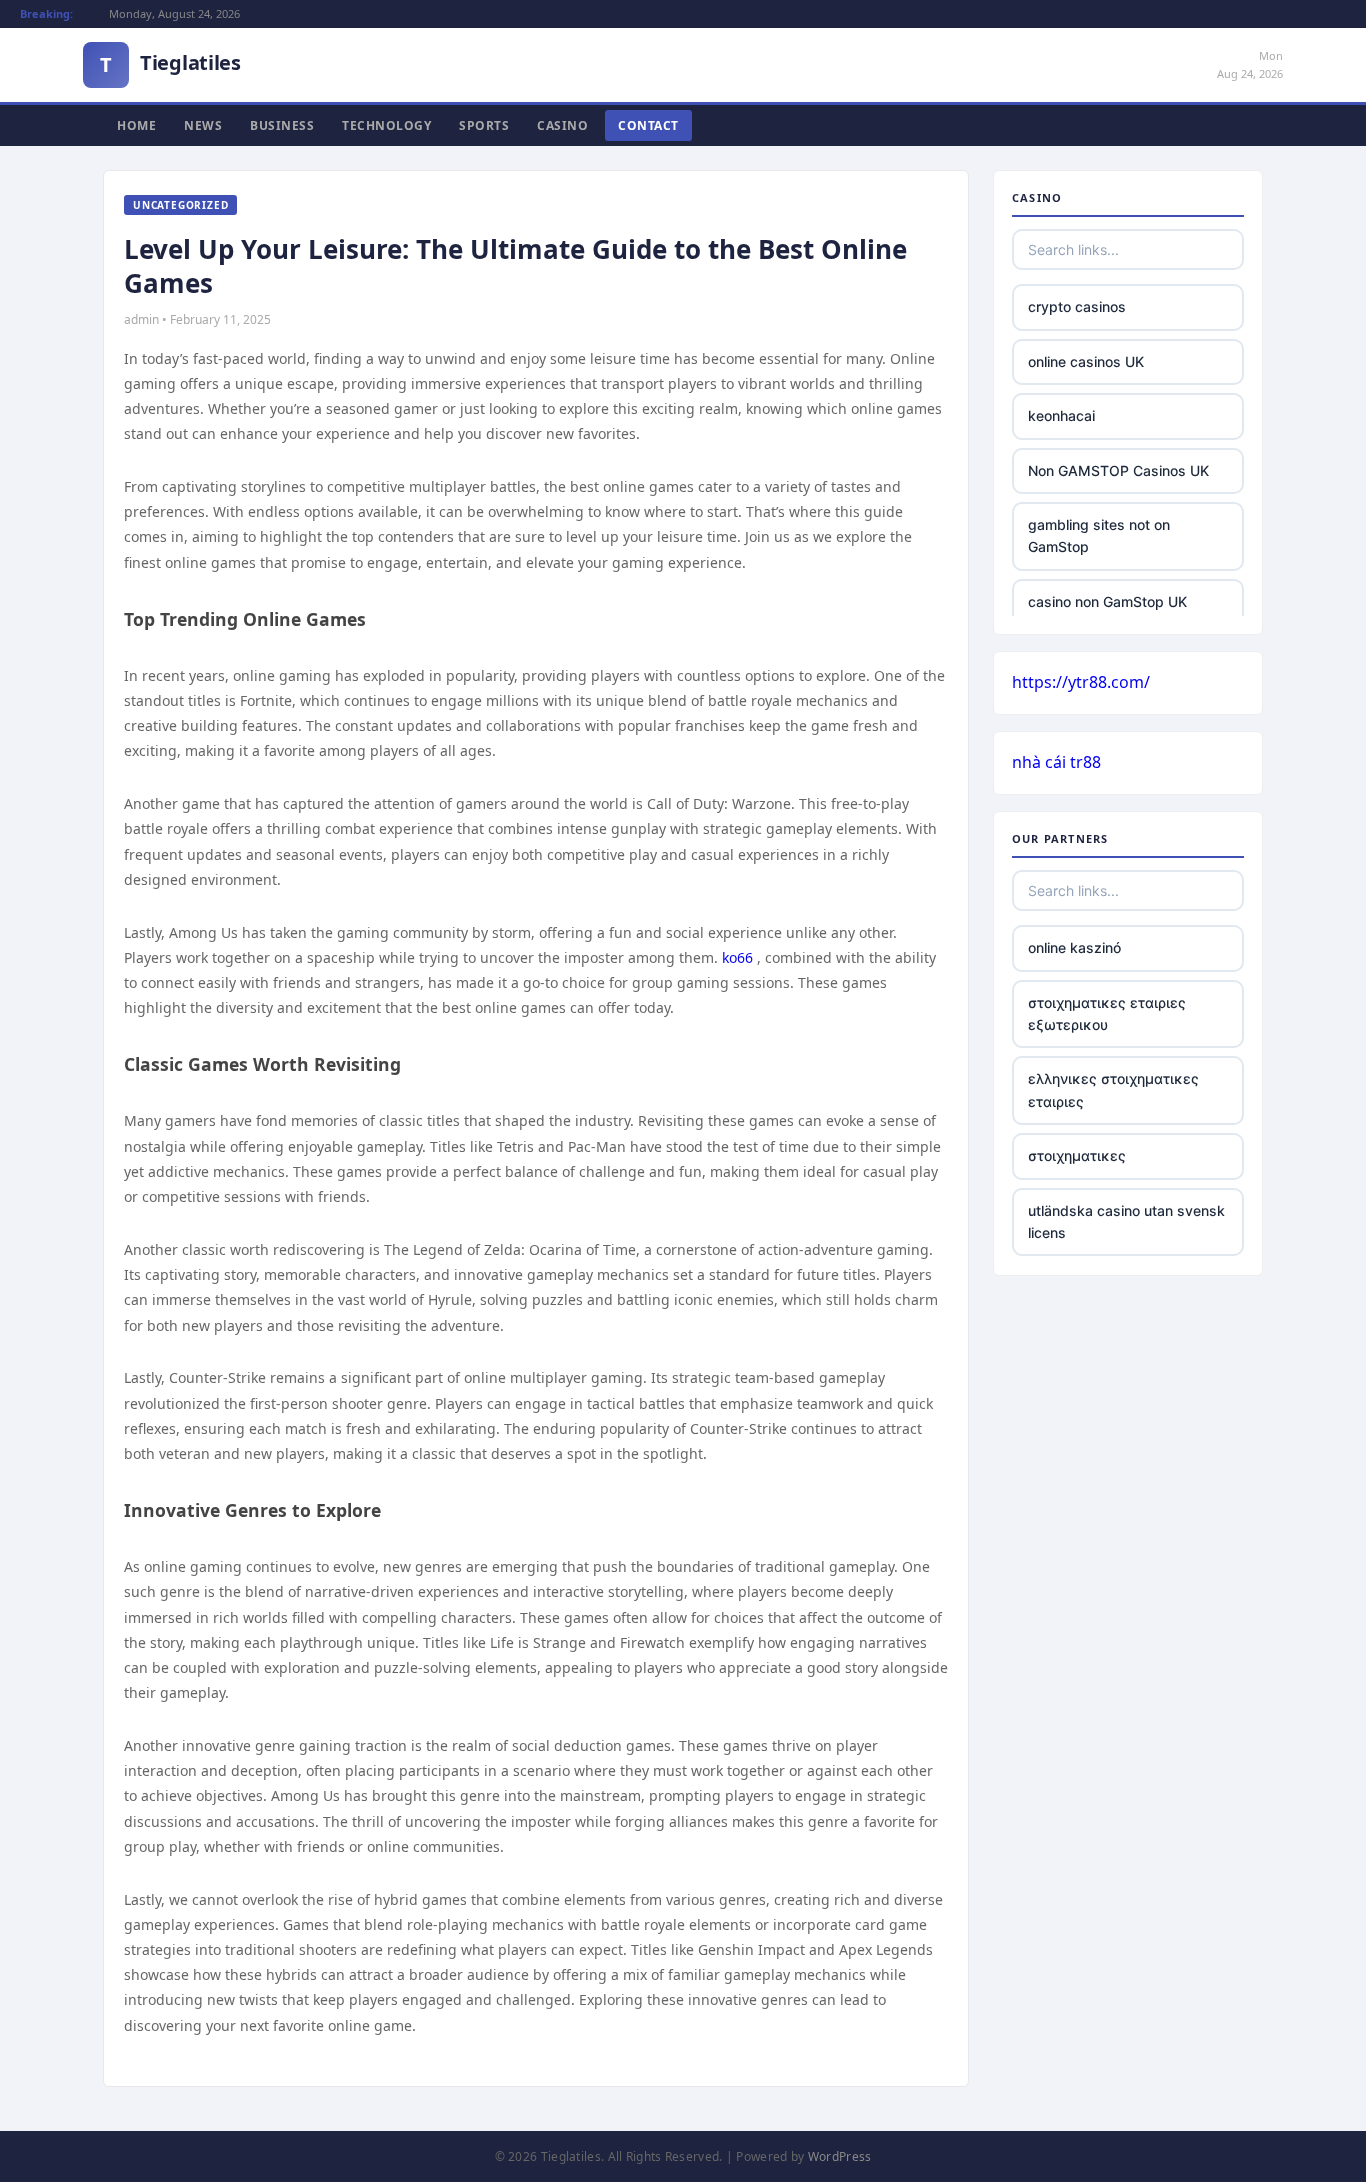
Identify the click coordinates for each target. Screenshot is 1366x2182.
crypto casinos (1077, 306)
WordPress (840, 2156)
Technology (386, 125)
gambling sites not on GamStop (1099, 535)
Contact (648, 125)
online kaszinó (1074, 947)
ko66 (737, 957)
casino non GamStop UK (1107, 601)
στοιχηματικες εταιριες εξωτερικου (1107, 1013)
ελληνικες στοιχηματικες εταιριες (1113, 1089)
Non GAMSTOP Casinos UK (1118, 470)
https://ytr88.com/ (1081, 682)
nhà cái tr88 (1056, 762)
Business (282, 125)
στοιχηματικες (1077, 1155)
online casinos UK (1086, 361)
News (203, 125)
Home (136, 125)
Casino (562, 125)
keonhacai (1061, 415)
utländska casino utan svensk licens (1126, 1221)
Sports (484, 125)
